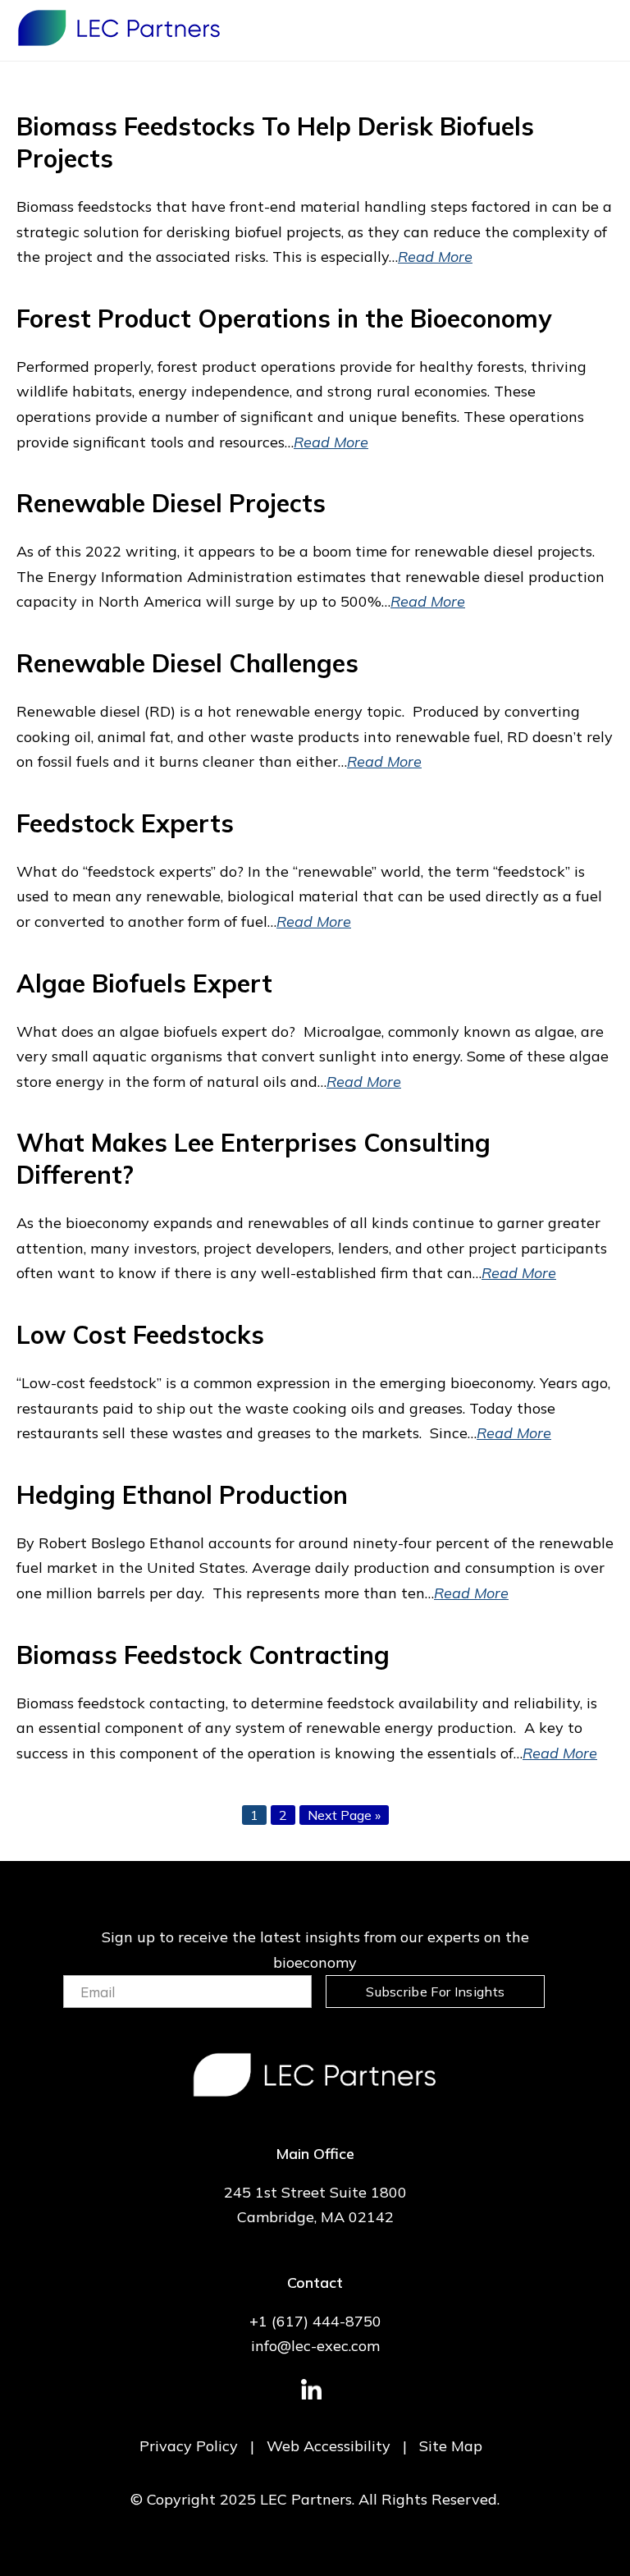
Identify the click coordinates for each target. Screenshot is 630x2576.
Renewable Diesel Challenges (187, 663)
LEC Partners (119, 28)
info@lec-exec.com (315, 2346)
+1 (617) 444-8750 (315, 2321)
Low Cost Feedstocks (140, 1335)
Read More (435, 257)
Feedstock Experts (125, 823)
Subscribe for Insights (435, 1992)
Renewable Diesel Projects (171, 503)
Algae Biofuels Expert (144, 983)
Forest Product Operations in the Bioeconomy (284, 319)
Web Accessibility (329, 2446)
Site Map (451, 2446)
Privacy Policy (189, 2446)
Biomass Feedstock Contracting (203, 1655)
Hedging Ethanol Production (182, 1495)
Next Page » (344, 1815)
